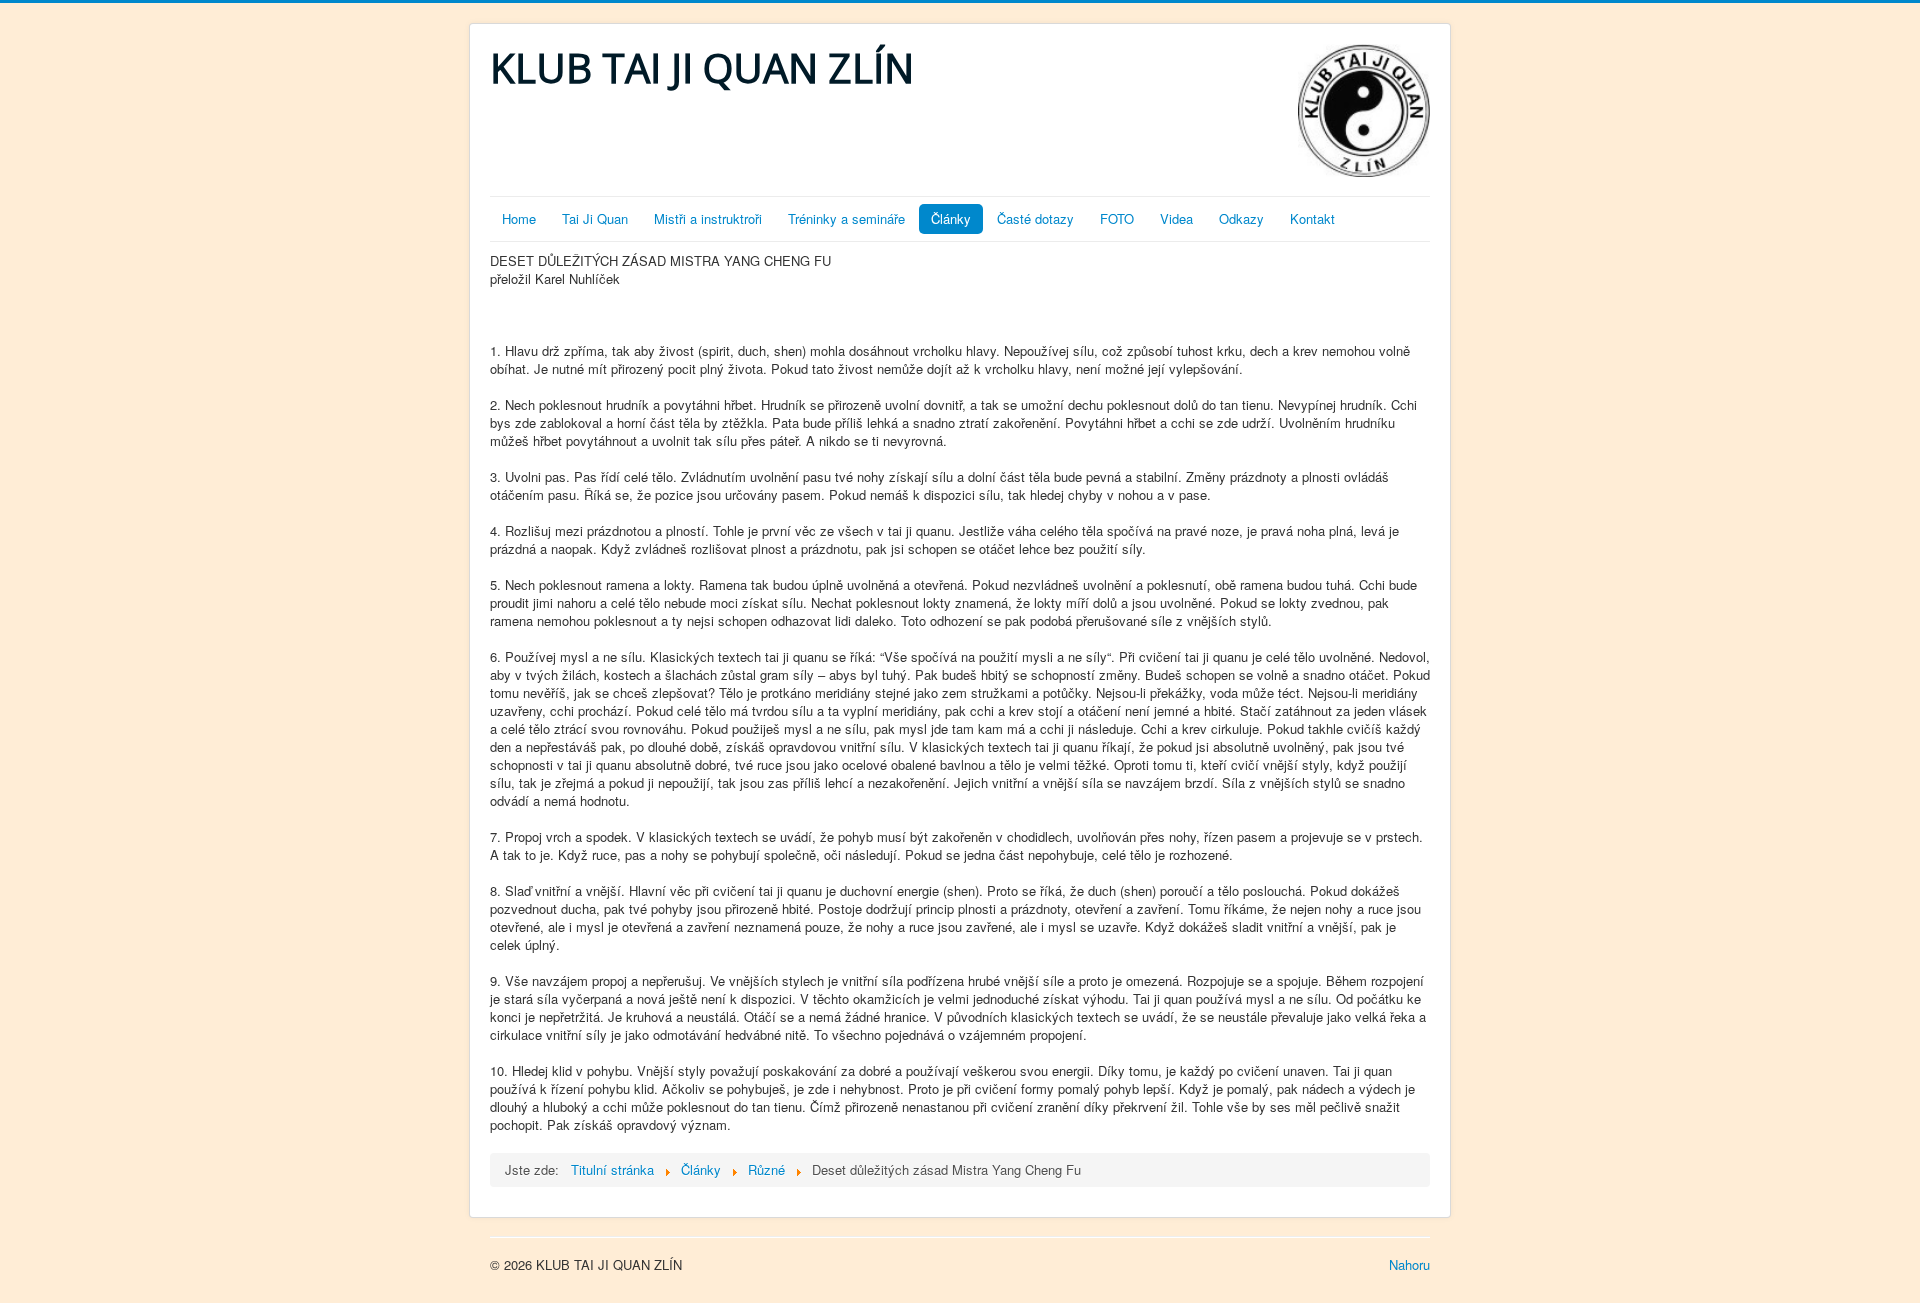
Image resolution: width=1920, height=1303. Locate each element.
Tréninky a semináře (846, 218)
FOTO (1117, 218)
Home (519, 218)
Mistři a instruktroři (708, 218)
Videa (1176, 218)
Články (951, 218)
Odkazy (1241, 218)
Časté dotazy (1035, 218)
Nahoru (1409, 1264)
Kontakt (1312, 218)
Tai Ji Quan (595, 218)
